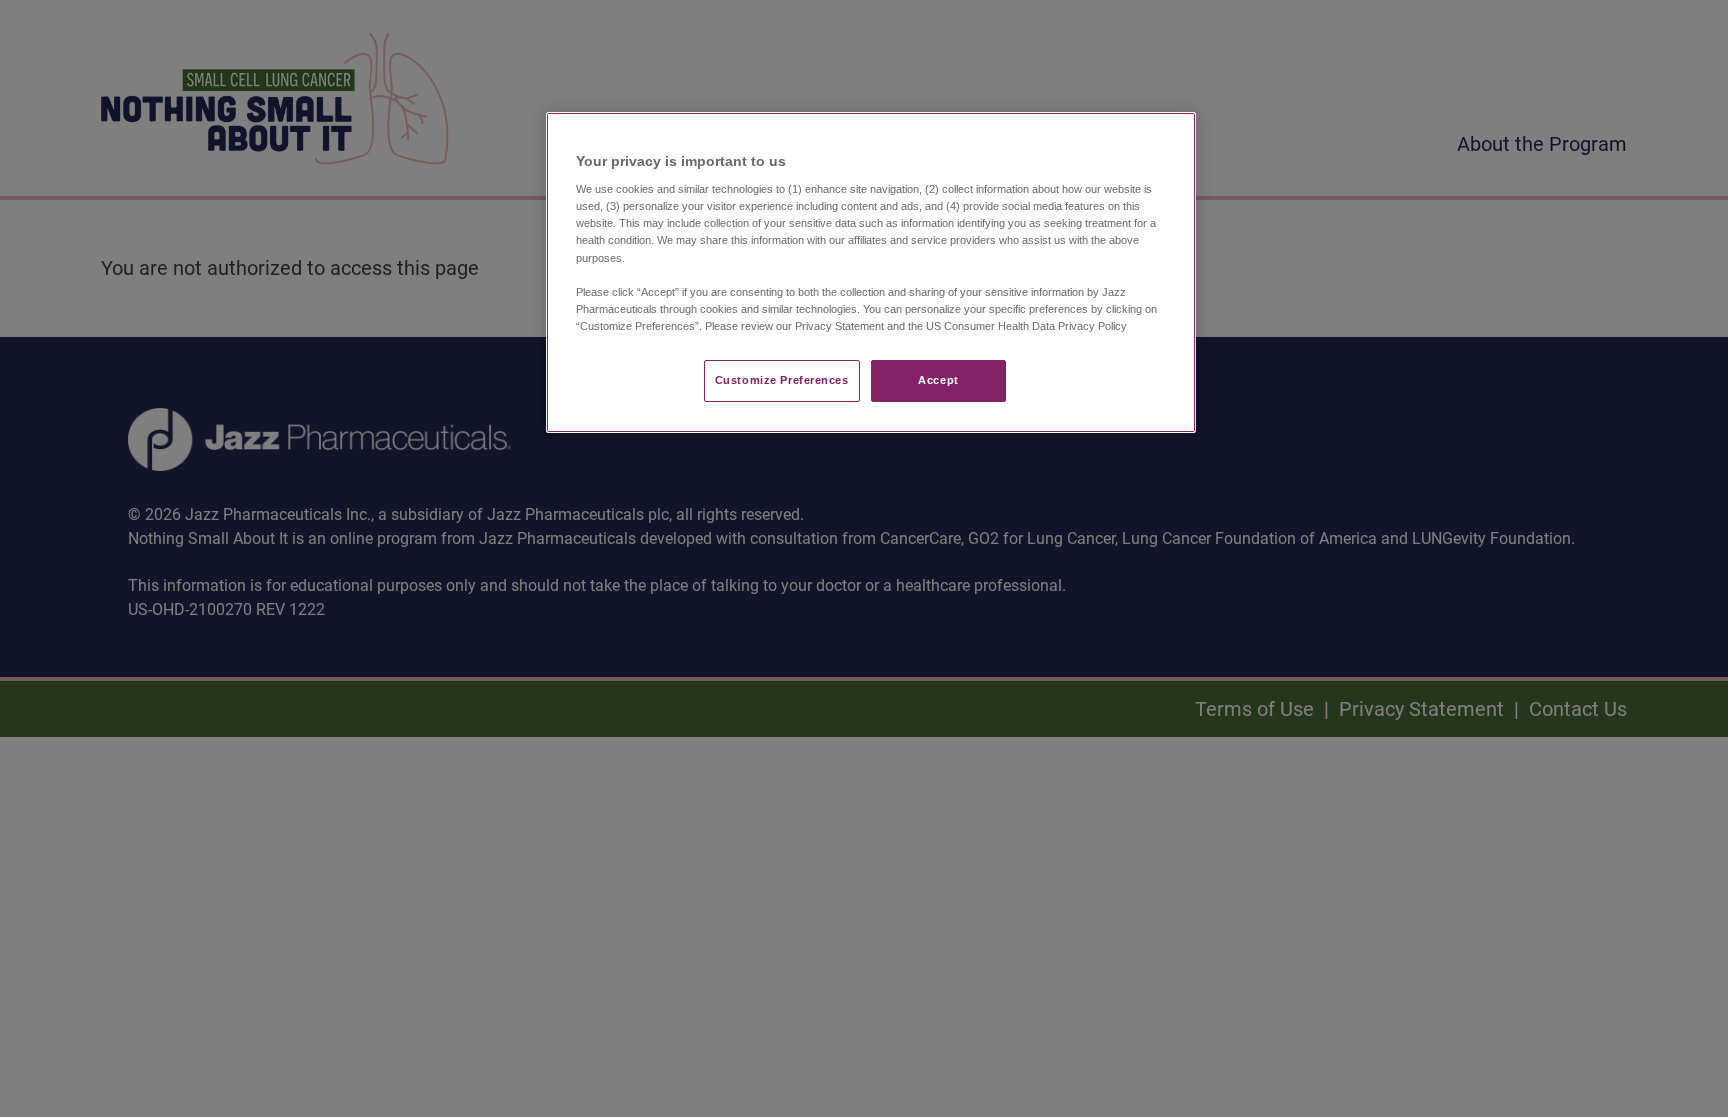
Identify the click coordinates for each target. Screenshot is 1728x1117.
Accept (938, 380)
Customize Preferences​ (782, 380)
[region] (871, 272)
